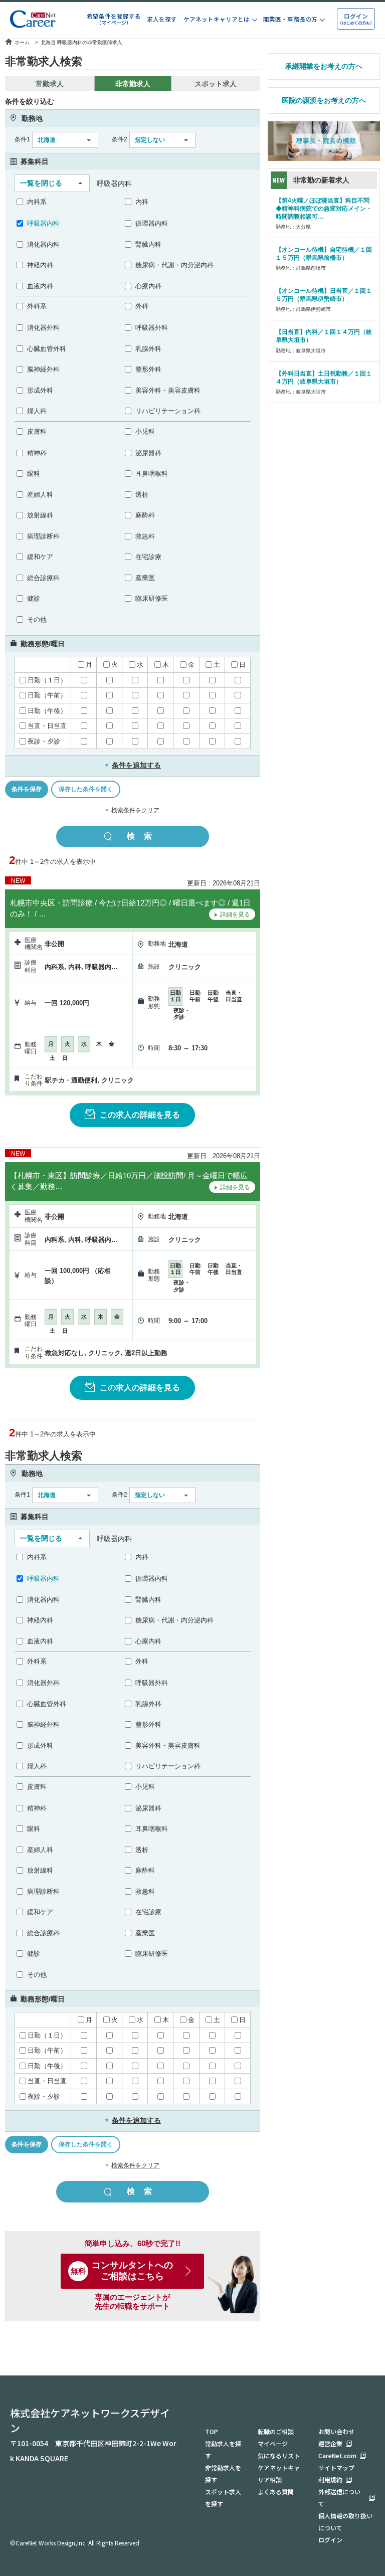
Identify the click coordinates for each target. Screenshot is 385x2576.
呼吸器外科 (152, 328)
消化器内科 (43, 244)
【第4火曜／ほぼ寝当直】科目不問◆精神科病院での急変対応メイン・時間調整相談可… (324, 209)
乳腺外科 (148, 349)
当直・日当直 (47, 726)
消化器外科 (43, 328)
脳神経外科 (43, 369)
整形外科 (148, 369)
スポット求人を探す (223, 2498)
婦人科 (37, 411)
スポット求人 (216, 84)
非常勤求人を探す (223, 2473)
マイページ (273, 2443)
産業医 (145, 578)
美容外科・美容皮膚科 (168, 390)
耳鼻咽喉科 (152, 474)
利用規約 (330, 2479)
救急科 (145, 536)
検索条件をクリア (135, 810)
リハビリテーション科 (168, 411)
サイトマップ (336, 2467)
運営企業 (330, 2443)
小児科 (145, 431)
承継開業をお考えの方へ (324, 66)
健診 (34, 598)
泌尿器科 (148, 453)
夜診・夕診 (44, 741)
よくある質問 (276, 2492)
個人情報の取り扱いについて (345, 2522)
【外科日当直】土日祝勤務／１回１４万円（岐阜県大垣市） (324, 378)
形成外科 (40, 390)
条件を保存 (27, 789)
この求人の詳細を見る (140, 1115)
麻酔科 (145, 515)
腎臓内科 (148, 244)
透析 (142, 495)
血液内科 (40, 286)
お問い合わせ (336, 2431)
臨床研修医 (152, 598)
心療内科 (148, 286)
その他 (37, 619)
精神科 (37, 453)
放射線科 (40, 515)
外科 (142, 306)
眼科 (34, 474)
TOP (212, 2431)
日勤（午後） (47, 711)
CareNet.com (337, 2455)
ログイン (330, 2540)
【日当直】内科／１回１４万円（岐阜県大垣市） (324, 336)
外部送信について (339, 2498)
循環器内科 (152, 223)
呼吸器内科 (43, 223)
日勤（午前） (47, 695)
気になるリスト (279, 2455)
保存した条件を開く (86, 789)
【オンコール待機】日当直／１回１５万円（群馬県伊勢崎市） (324, 295)
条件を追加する (133, 765)
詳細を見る (235, 914)
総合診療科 (43, 578)
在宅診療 (148, 557)
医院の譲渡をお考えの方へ (324, 100)
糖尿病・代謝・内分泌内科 (174, 265)
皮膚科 (37, 431)
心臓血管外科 (47, 349)
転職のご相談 (276, 2431)
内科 (142, 202)
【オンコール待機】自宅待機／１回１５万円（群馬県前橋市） (324, 254)
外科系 (37, 306)
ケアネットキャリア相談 (279, 2473)
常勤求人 (50, 84)
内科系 (37, 202)
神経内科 (40, 265)
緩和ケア (40, 557)
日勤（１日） (47, 680)
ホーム (22, 42)
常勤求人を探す (223, 2449)
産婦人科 (40, 495)
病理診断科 (43, 536)
